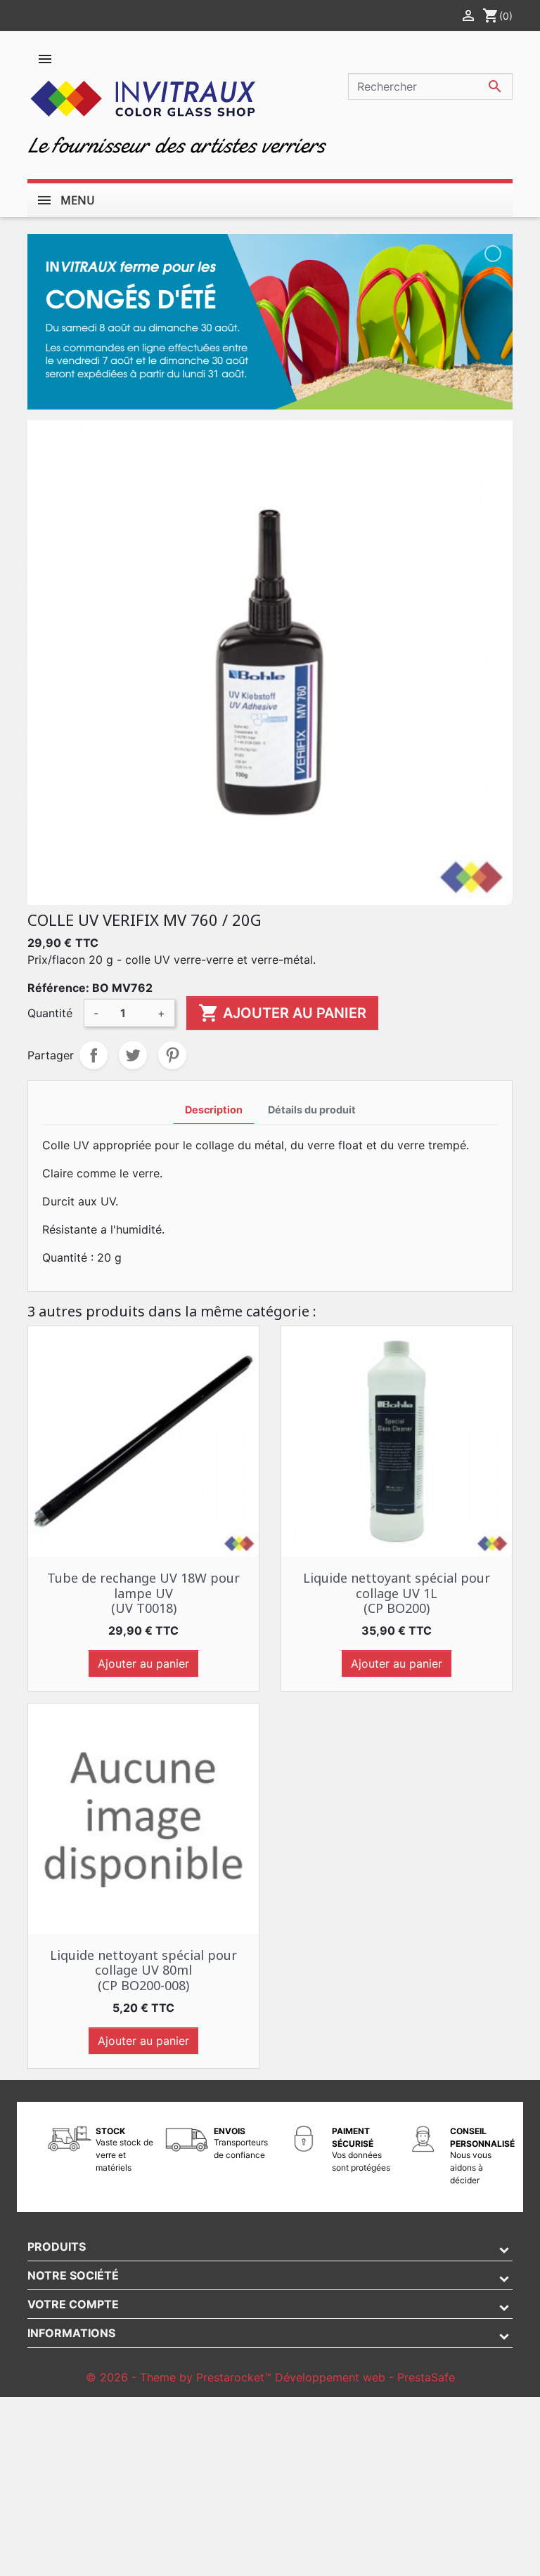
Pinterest (172, 1055)
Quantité (50, 1013)
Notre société (73, 2275)
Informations (71, 2333)
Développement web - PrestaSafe (365, 2377)
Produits (57, 2247)
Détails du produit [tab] (312, 1110)
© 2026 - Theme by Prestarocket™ (180, 2377)
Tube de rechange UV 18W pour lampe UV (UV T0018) (143, 1593)
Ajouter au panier (282, 1013)
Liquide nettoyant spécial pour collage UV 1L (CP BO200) (397, 1593)
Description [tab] (214, 1110)
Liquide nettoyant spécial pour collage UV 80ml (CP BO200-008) (143, 1970)
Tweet (133, 1055)
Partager (94, 1055)
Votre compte (73, 2304)
